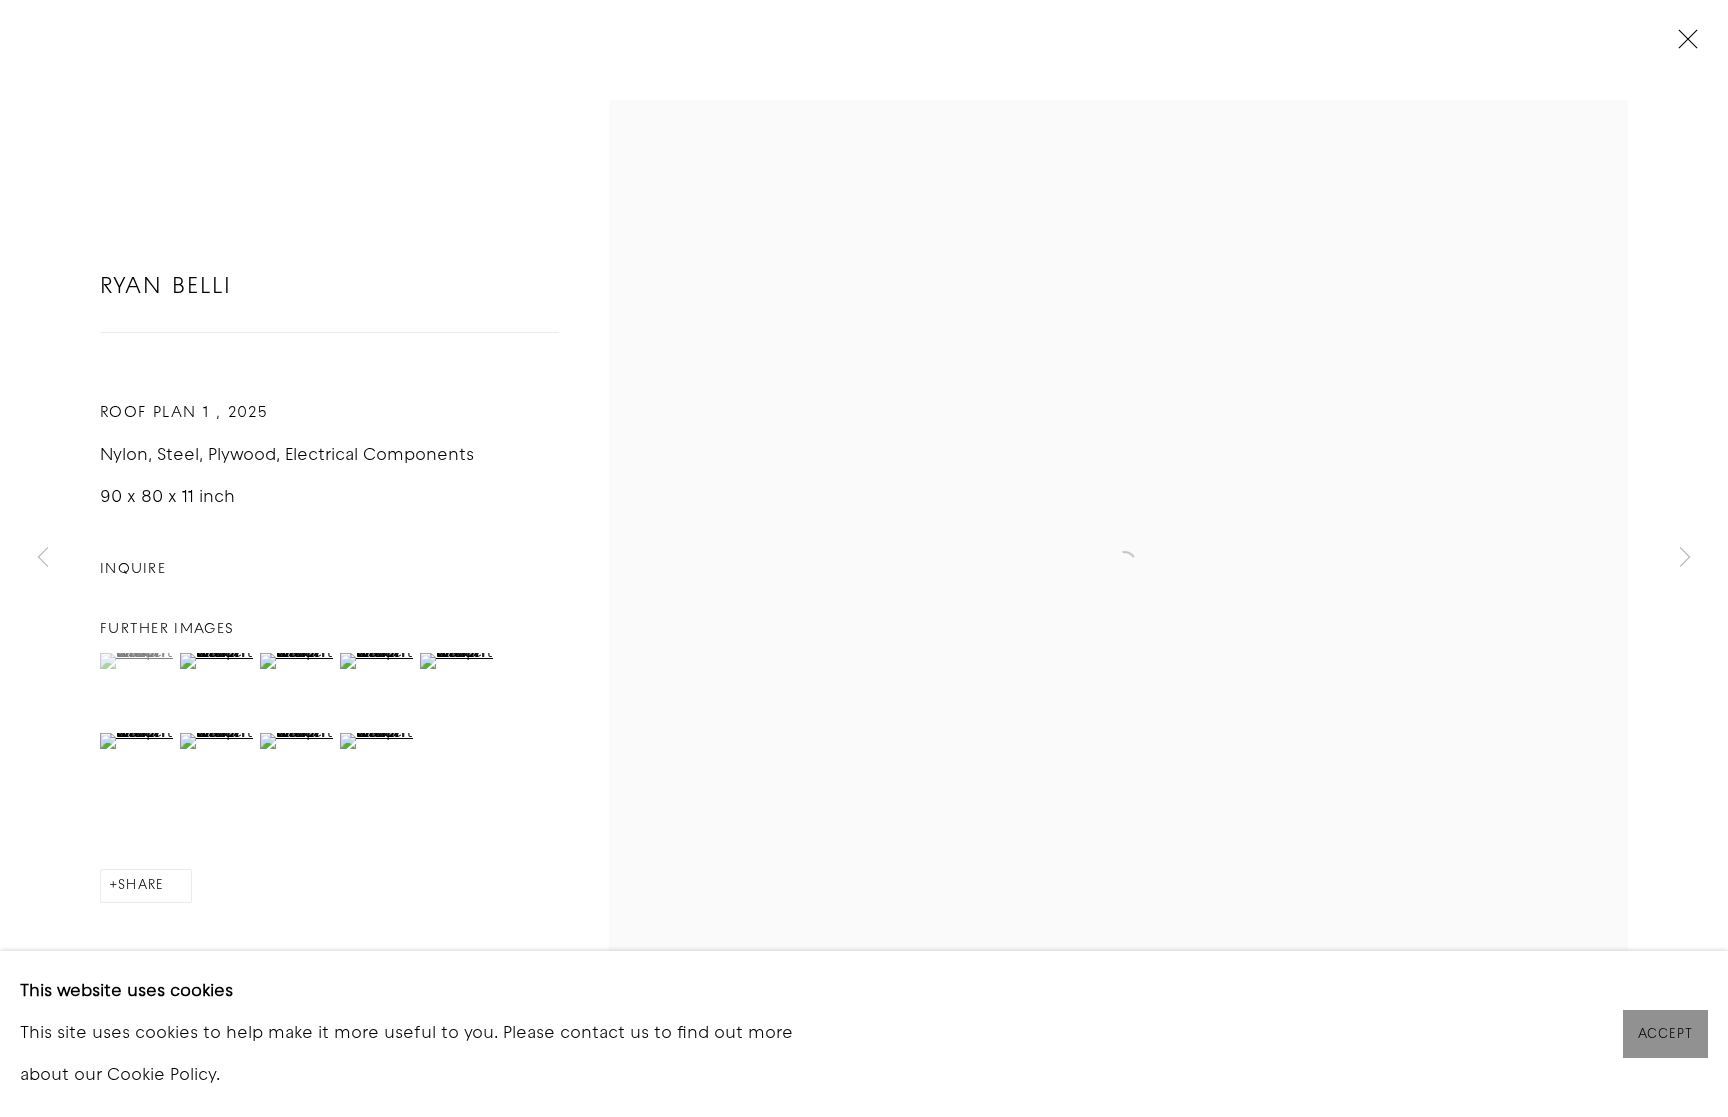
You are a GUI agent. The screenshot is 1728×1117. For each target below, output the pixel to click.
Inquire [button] (133, 569)
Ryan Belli (166, 287)
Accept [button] (1665, 1034)
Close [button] (1683, 45)
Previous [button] (43, 559)
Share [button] (140, 885)
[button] (137, 661)
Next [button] (1685, 559)
